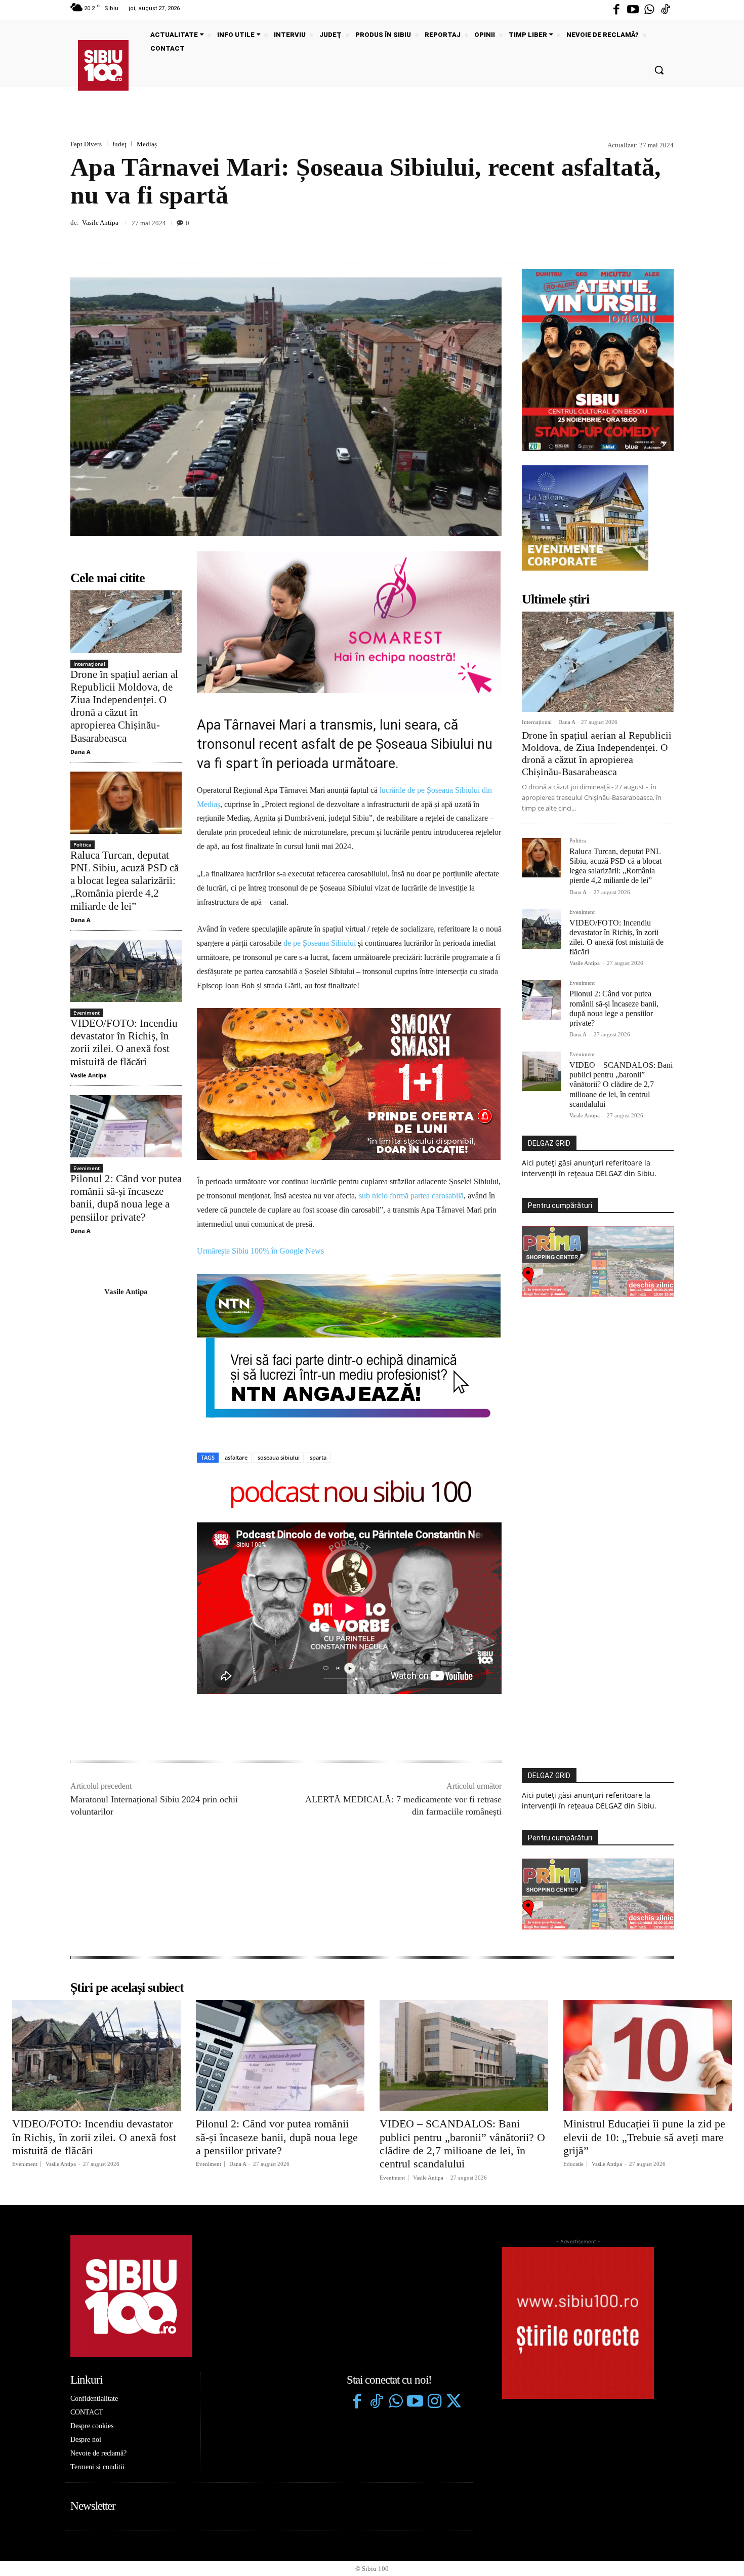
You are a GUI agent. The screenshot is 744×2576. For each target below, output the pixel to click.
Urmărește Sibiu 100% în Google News (260, 1104)
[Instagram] (434, 2255)
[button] (659, 70)
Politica (82, 844)
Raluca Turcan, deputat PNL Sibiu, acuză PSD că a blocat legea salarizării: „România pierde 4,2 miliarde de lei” (125, 881)
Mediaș (147, 144)
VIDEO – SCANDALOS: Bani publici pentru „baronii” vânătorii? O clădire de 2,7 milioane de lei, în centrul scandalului (621, 1084)
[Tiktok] (666, 10)
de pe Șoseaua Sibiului (320, 943)
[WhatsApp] (664, 238)
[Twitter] (453, 2255)
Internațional (89, 664)
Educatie (573, 2017)
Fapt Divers (86, 144)
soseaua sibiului (279, 1310)
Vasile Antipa (100, 223)
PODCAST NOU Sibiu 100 (349, 1346)
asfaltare (236, 1310)
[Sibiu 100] (103, 65)
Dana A (80, 752)
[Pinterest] (640, 238)
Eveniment (87, 1013)
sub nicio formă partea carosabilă (411, 1048)
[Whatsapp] (649, 10)
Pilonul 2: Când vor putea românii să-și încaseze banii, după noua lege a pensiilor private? (126, 1198)
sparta (318, 1310)
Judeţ (119, 144)
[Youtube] (633, 10)
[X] (617, 238)
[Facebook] (616, 10)
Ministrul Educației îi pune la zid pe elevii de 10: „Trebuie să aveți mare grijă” (644, 1990)
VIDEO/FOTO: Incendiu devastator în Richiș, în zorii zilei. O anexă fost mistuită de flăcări (124, 1042)
